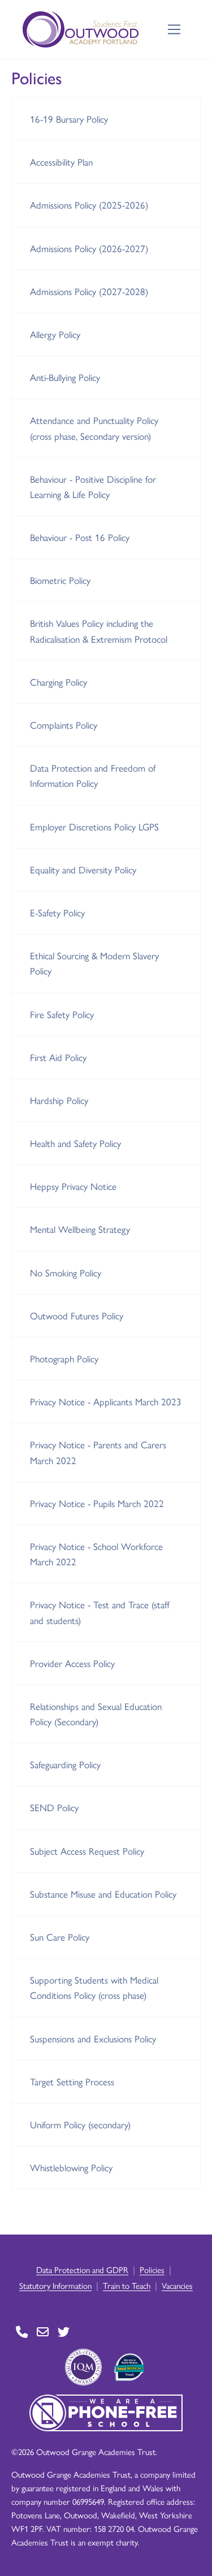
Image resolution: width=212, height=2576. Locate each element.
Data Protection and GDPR (82, 2269)
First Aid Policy (58, 1057)
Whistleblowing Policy (71, 2167)
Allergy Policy (55, 334)
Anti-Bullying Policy (65, 377)
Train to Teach (127, 2285)
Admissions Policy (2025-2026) (89, 205)
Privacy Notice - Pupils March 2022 (97, 1503)
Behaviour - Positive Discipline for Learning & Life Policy (93, 486)
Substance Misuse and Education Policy (103, 1894)
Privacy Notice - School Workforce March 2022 (96, 1554)
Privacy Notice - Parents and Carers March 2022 (98, 1452)
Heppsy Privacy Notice (73, 1186)
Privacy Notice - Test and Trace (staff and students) (100, 1612)
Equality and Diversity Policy (83, 869)
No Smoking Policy (66, 1272)
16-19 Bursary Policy (69, 119)
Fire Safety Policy (62, 1014)
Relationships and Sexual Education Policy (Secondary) (96, 1714)
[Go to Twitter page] (64, 2332)
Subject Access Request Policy (87, 1851)
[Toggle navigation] (174, 30)
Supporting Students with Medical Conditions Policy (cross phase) (94, 1987)
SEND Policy (54, 1807)
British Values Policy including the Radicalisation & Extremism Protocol (99, 631)
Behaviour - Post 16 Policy (80, 537)
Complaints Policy (64, 725)
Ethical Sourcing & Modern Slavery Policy (94, 963)
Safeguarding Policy (65, 1764)
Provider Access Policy (72, 1663)
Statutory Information (55, 2285)
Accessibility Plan (61, 162)
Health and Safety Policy (75, 1143)
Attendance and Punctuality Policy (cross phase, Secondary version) (94, 428)
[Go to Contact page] (22, 2332)
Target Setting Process (72, 2081)
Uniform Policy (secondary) (80, 2124)
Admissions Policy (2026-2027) (89, 248)
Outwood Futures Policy (77, 1315)
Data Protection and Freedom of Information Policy (93, 775)
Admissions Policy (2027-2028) (89, 291)
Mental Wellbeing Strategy (80, 1229)
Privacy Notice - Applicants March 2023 (106, 1401)
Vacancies (177, 2285)
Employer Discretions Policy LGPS (94, 826)
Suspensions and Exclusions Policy (93, 2038)
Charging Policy (59, 682)
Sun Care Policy (60, 1937)
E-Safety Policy (57, 912)
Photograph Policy (64, 1358)
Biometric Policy (60, 580)
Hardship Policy (59, 1100)
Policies (152, 2269)
